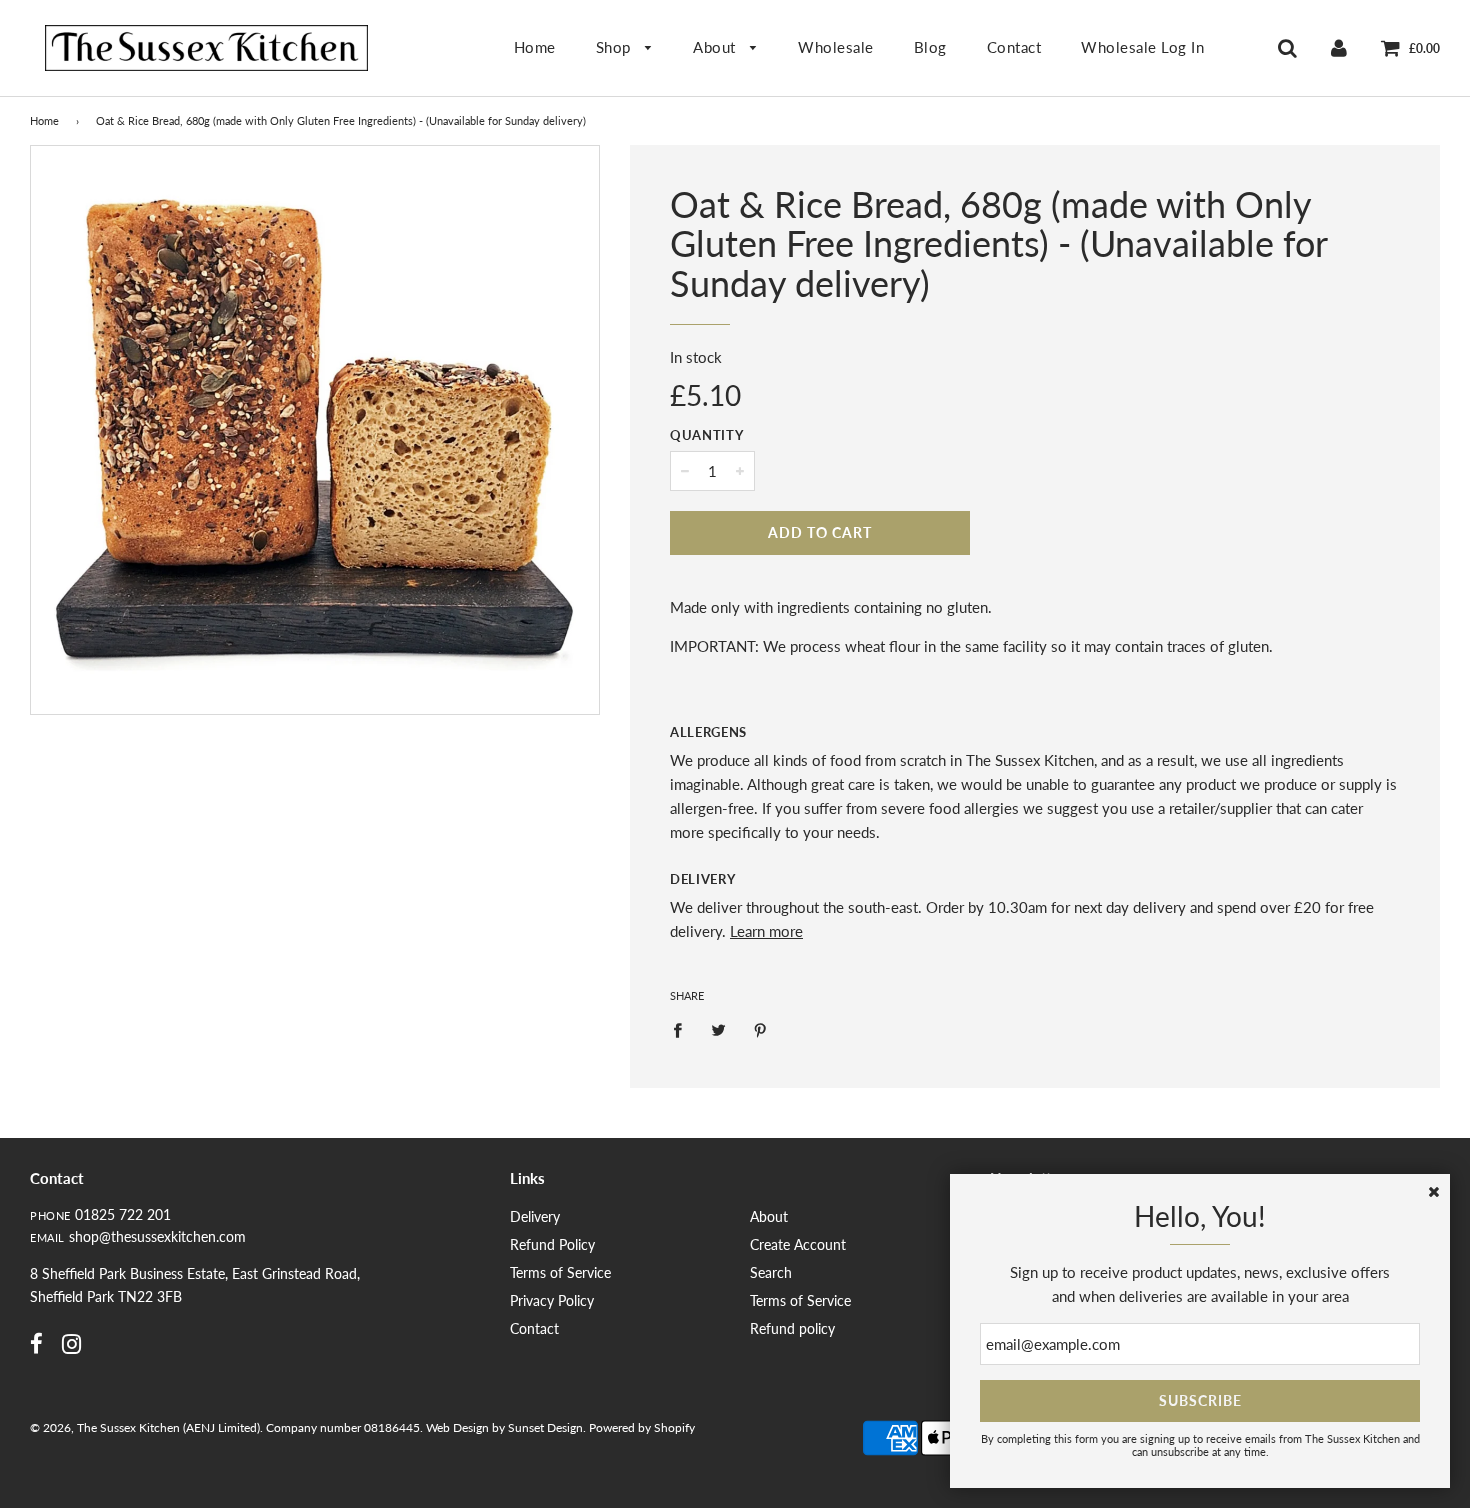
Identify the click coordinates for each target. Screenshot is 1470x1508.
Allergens (708, 732)
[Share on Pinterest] (761, 1028)
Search (771, 1272)
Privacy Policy (552, 1300)
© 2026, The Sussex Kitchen (105, 1427)
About (716, 47)
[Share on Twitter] (719, 1028)
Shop (616, 47)
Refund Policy (552, 1244)
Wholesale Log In (1142, 47)
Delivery (702, 879)
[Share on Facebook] (683, 1028)
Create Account (798, 1244)
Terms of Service (560, 1272)
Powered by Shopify (642, 1427)
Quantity (706, 435)
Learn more (766, 931)
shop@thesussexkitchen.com (157, 1236)
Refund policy (792, 1328)
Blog (930, 47)
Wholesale (836, 47)
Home (535, 47)
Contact (1014, 47)
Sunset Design (545, 1427)
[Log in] (1339, 47)
